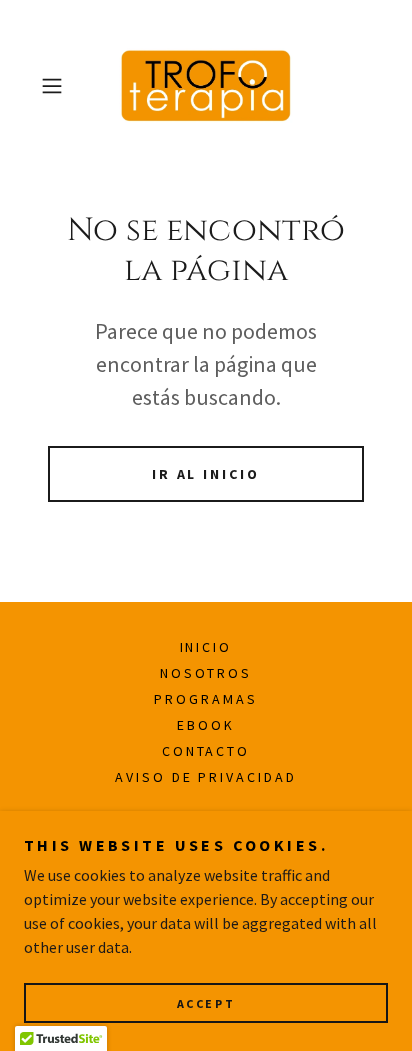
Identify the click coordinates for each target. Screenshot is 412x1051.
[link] (206, 85)
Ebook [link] (206, 725)
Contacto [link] (206, 751)
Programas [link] (206, 699)
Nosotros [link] (206, 673)
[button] (58, 86)
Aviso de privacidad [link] (206, 777)
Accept (206, 1003)
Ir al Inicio (206, 474)
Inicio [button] (206, 647)
